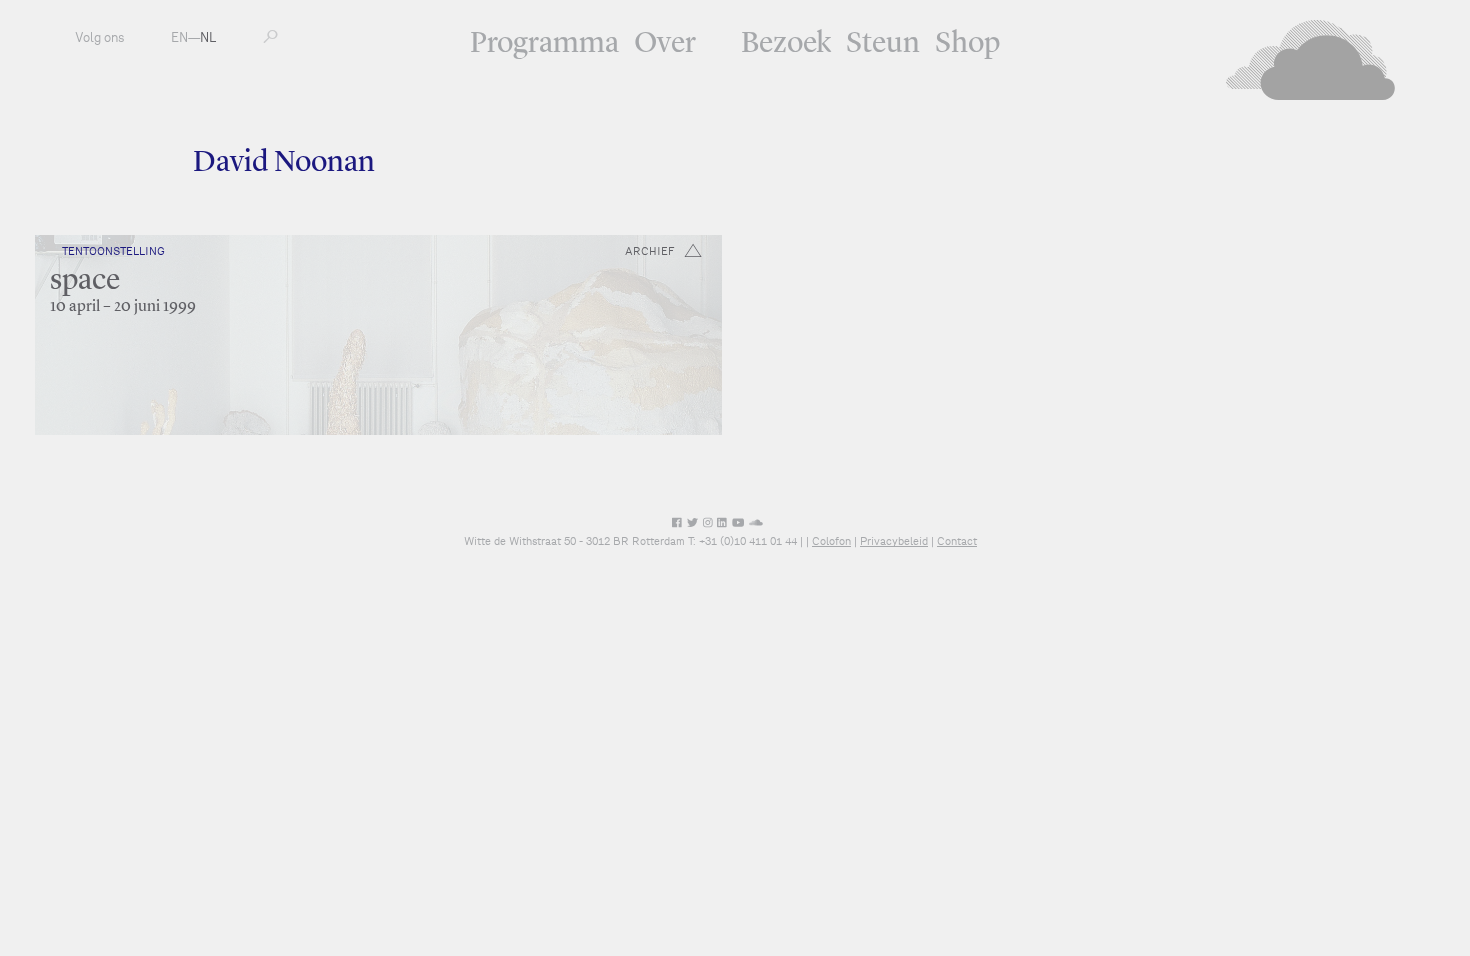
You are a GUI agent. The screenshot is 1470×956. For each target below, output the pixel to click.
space (85, 281)
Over (665, 44)
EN (179, 37)
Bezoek (786, 44)
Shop (967, 44)
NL (208, 37)
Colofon (831, 541)
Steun (883, 44)
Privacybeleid (894, 541)
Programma (544, 44)
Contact (957, 541)
